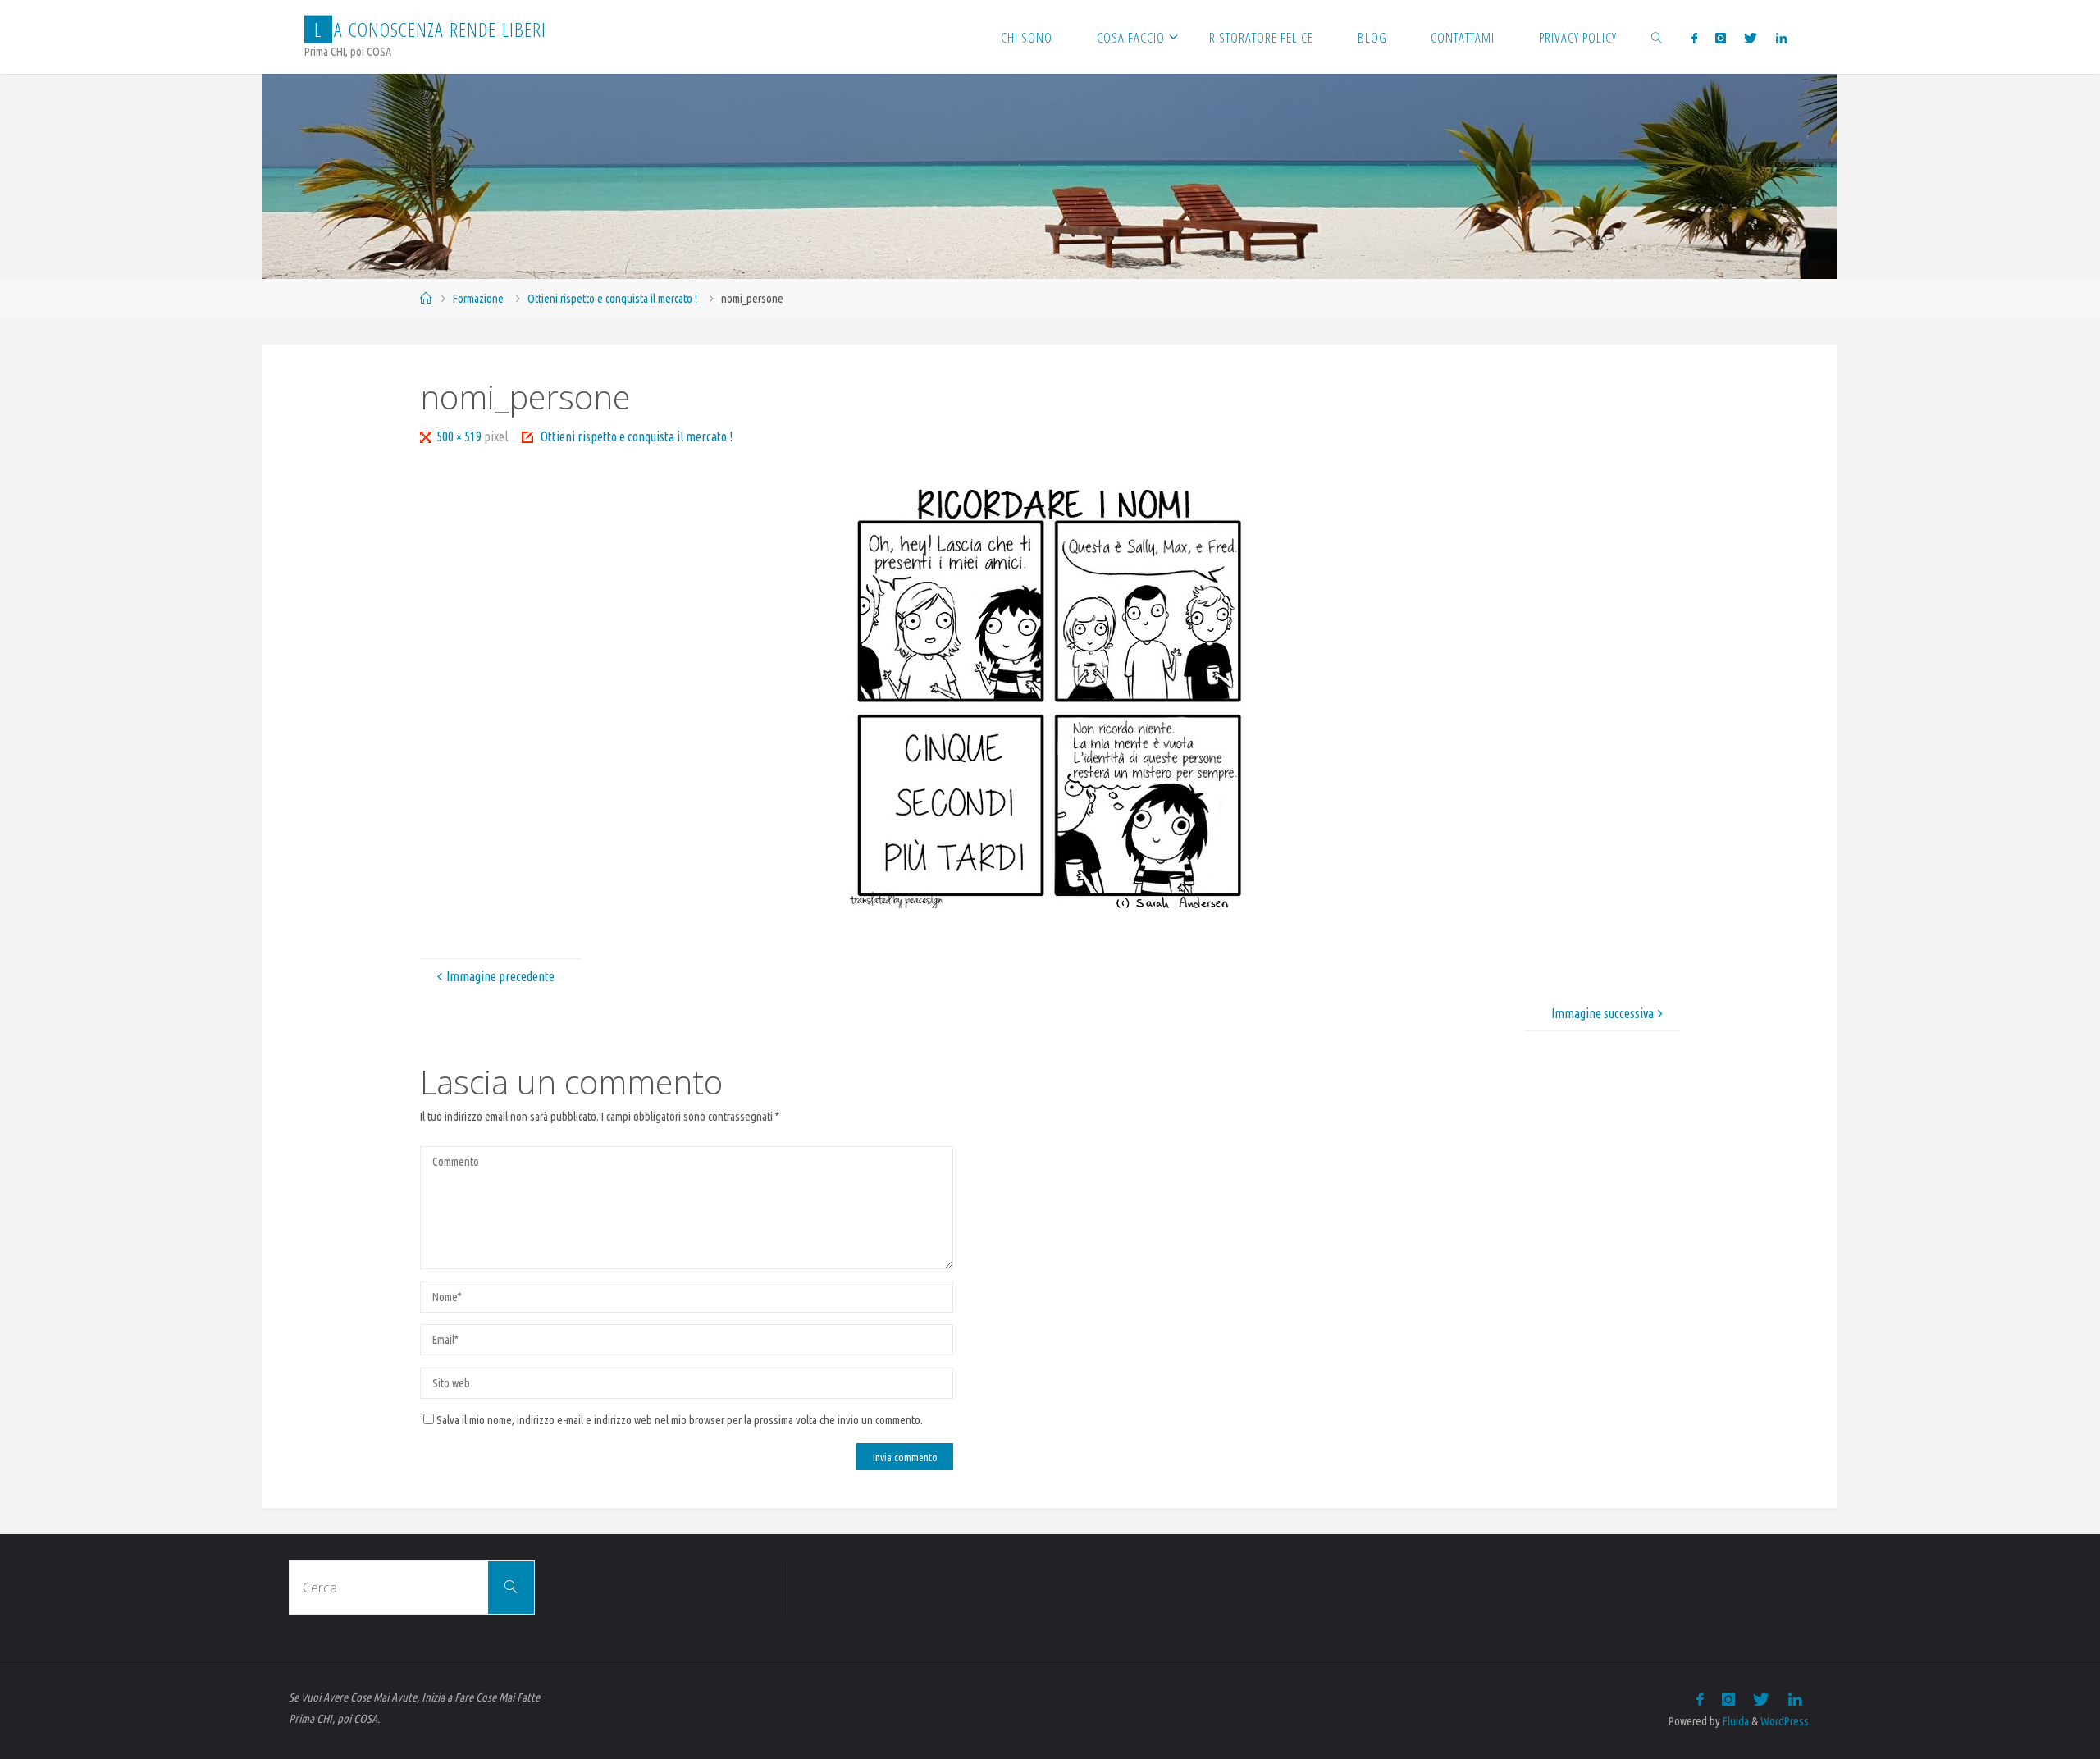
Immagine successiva (1602, 1013)
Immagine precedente (500, 976)
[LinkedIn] (1780, 38)
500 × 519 (460, 436)
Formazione (478, 299)
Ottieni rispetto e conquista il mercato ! (612, 299)
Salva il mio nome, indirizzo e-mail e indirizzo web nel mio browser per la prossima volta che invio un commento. (680, 1420)
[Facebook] (1694, 38)
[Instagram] (1721, 38)
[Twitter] (1751, 38)
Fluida (1735, 1721)
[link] (1657, 37)
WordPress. (1786, 1721)
